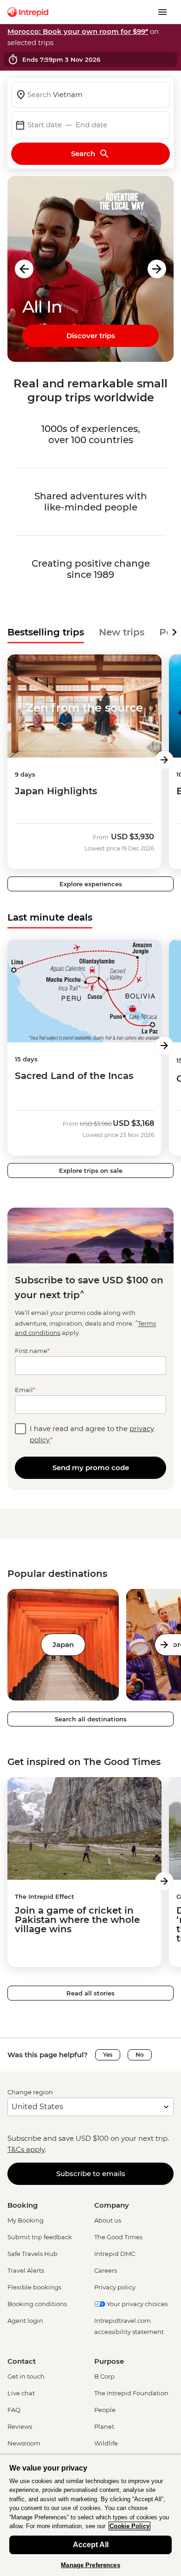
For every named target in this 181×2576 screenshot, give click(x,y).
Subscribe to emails (91, 2174)
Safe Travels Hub (32, 2254)
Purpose (109, 2361)
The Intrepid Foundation (131, 2393)
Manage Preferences (90, 2565)
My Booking (26, 2220)
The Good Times (118, 2237)
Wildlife (106, 2443)
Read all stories (90, 1993)
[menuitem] (28, 12)
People (105, 2410)
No (140, 2055)
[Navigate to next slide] (157, 269)
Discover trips (91, 336)
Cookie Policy (129, 2526)
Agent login (25, 2321)
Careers (106, 2270)
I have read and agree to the (92, 1434)
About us (108, 2220)
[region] (90, 2515)
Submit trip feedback (40, 2237)
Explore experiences (91, 884)
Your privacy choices (136, 2304)
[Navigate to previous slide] (24, 269)
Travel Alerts (26, 2270)
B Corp (104, 2376)
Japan (63, 1644)
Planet (104, 2426)
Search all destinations (91, 1719)
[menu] (162, 12)
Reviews (20, 2426)
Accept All (91, 2545)
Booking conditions (37, 2304)
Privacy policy (115, 2287)
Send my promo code (91, 1468)
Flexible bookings (34, 2287)
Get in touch (26, 2376)
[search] (90, 95)
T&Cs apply (26, 2149)
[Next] (174, 632)
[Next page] (164, 760)
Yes (108, 2055)
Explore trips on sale (91, 1170)
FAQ (14, 2410)
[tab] (46, 632)
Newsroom (24, 2443)
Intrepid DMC (115, 2254)
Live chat (21, 2393)
